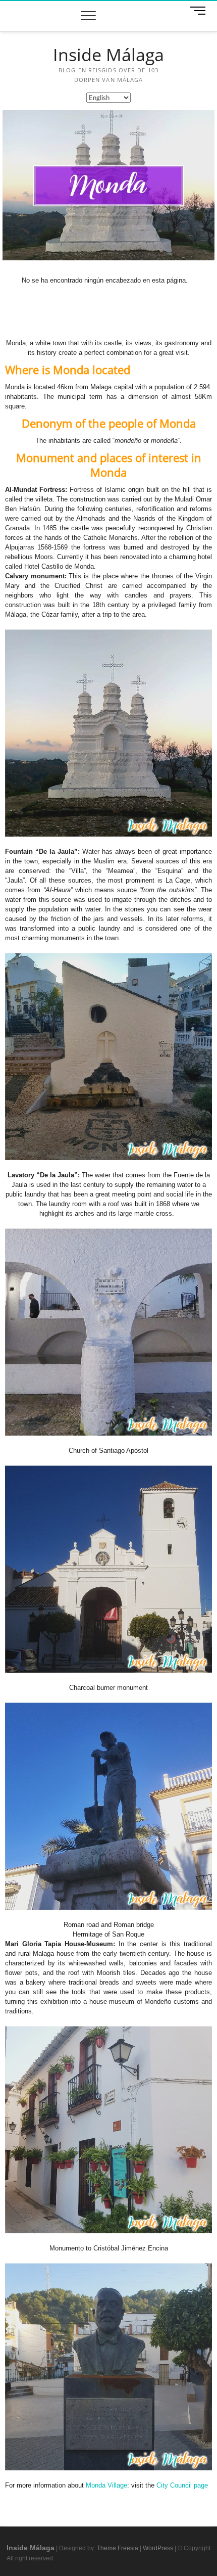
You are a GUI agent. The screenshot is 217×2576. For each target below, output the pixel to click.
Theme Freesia (118, 2548)
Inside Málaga (108, 55)
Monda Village (106, 2485)
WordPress (158, 2548)
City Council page (182, 2485)
